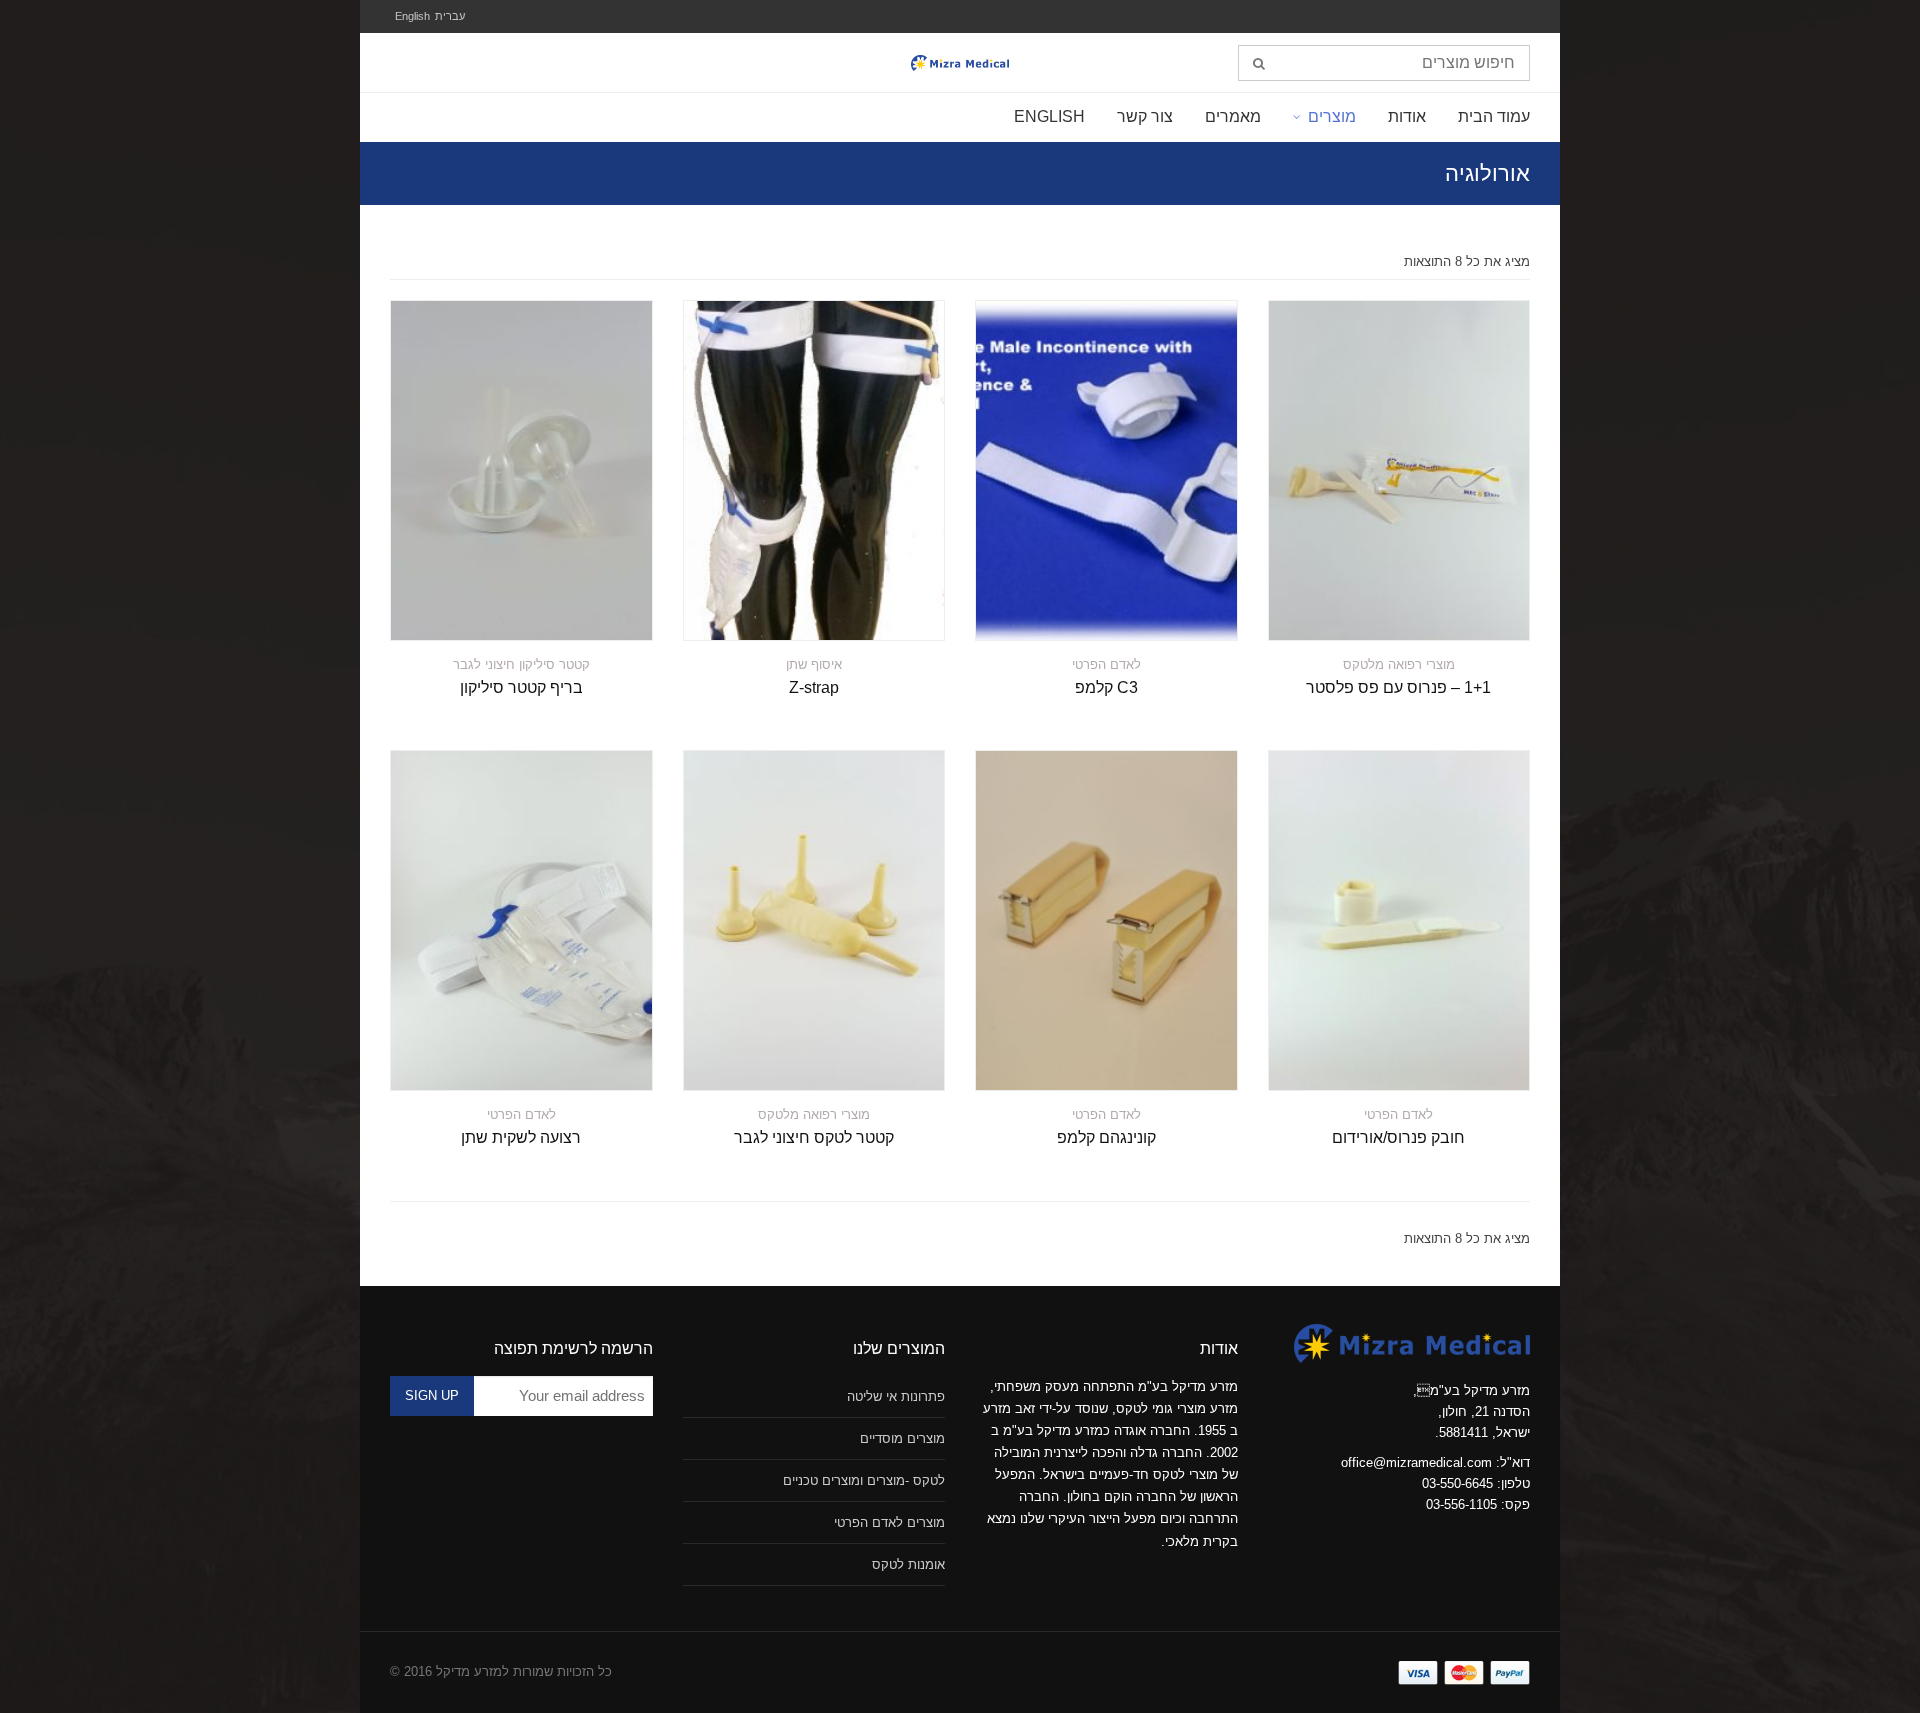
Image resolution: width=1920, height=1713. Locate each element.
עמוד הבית (1494, 116)
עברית (450, 16)
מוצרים (1332, 116)
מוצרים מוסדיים (902, 1438)
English (412, 16)
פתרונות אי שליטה (896, 1396)
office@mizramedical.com (1416, 1462)
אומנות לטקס (908, 1564)
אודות (1407, 116)
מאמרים (1233, 116)
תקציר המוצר (1474, 613)
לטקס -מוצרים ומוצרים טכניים (864, 1480)
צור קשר (1145, 116)
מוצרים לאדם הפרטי (889, 1522)
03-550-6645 (1457, 1483)
